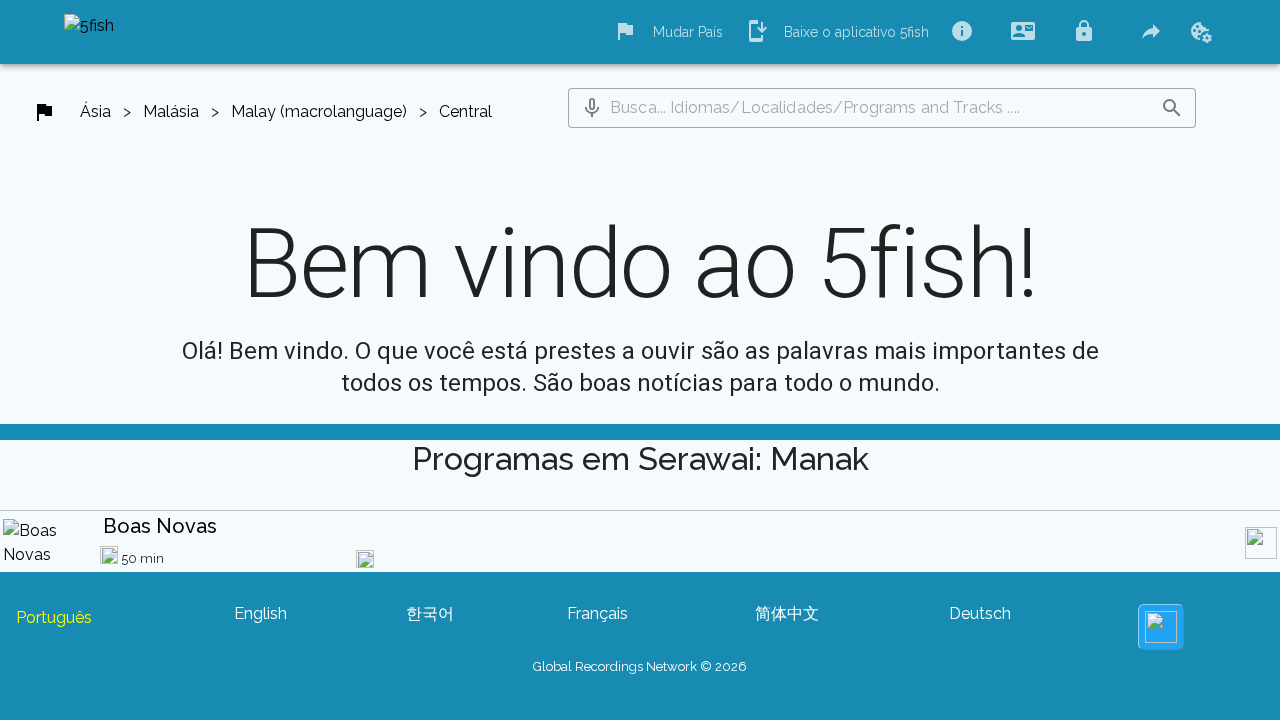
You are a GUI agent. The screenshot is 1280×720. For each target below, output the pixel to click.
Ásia (95, 111)
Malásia (171, 111)
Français (597, 613)
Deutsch (980, 613)
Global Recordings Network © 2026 (640, 666)
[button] (592, 108)
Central (465, 111)
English (260, 613)
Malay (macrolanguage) (319, 111)
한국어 (430, 613)
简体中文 (787, 613)
